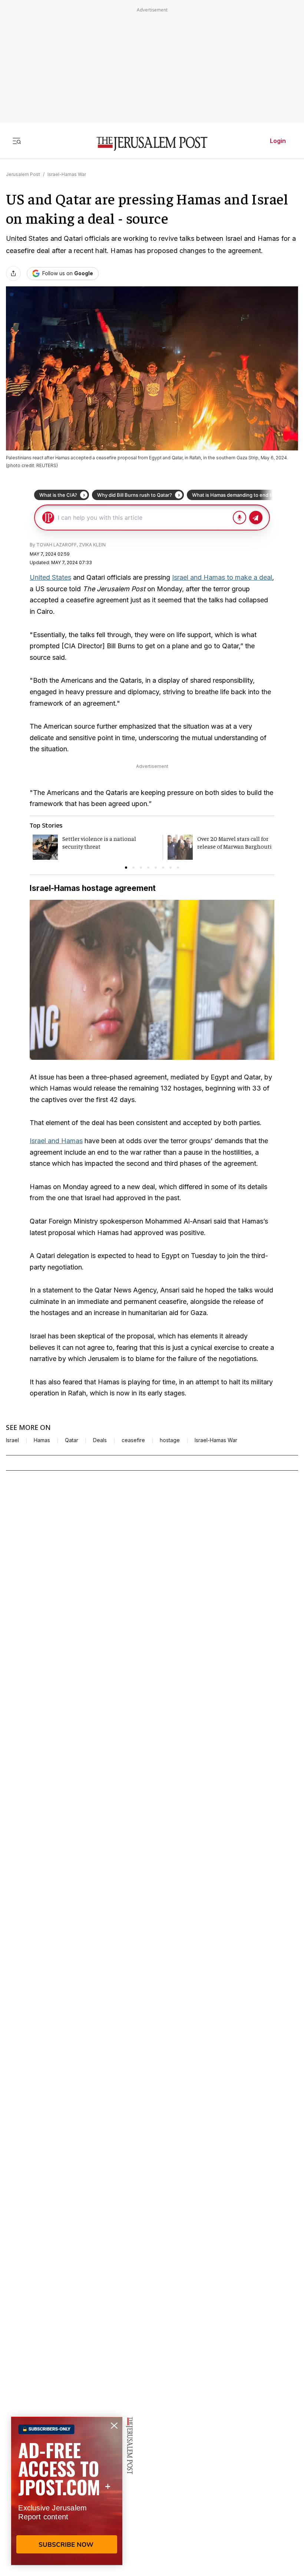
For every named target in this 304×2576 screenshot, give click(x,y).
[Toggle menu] (17, 141)
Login (278, 141)
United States (50, 577)
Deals (100, 1440)
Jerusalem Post (23, 174)
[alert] (67, 2491)
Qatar (72, 1440)
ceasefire (133, 1440)
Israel (12, 1440)
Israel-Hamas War (67, 174)
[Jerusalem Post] (152, 144)
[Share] (13, 273)
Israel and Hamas (56, 1141)
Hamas (42, 1440)
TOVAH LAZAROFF (57, 545)
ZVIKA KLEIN (92, 545)
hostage (170, 1440)
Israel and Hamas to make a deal (222, 577)
